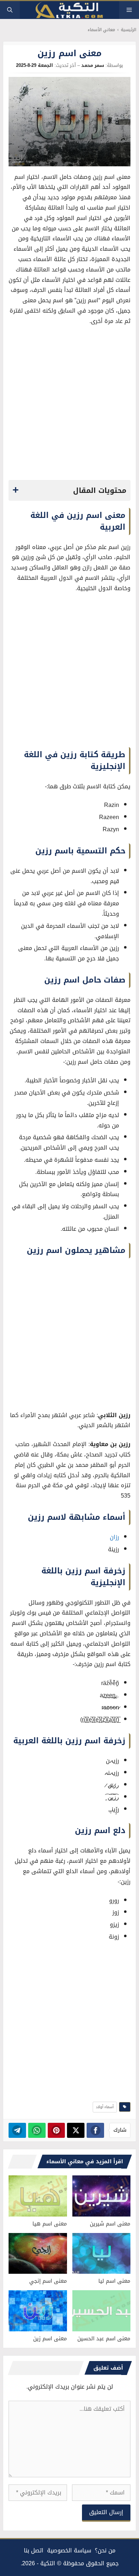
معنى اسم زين (50, 2339)
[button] (10, 10)
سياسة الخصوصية (69, 2550)
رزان (114, 1537)
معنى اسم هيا (50, 2224)
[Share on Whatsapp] (37, 2130)
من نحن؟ (105, 2550)
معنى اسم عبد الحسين (104, 2339)
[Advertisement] (69, 405)
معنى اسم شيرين (110, 2224)
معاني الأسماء (101, 30)
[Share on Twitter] (76, 2130)
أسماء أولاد (105, 2107)
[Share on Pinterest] (56, 2130)
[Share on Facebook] (95, 2130)
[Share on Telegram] (17, 2130)
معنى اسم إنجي (48, 2281)
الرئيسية (128, 30)
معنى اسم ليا (114, 2281)
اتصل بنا (34, 2550)
